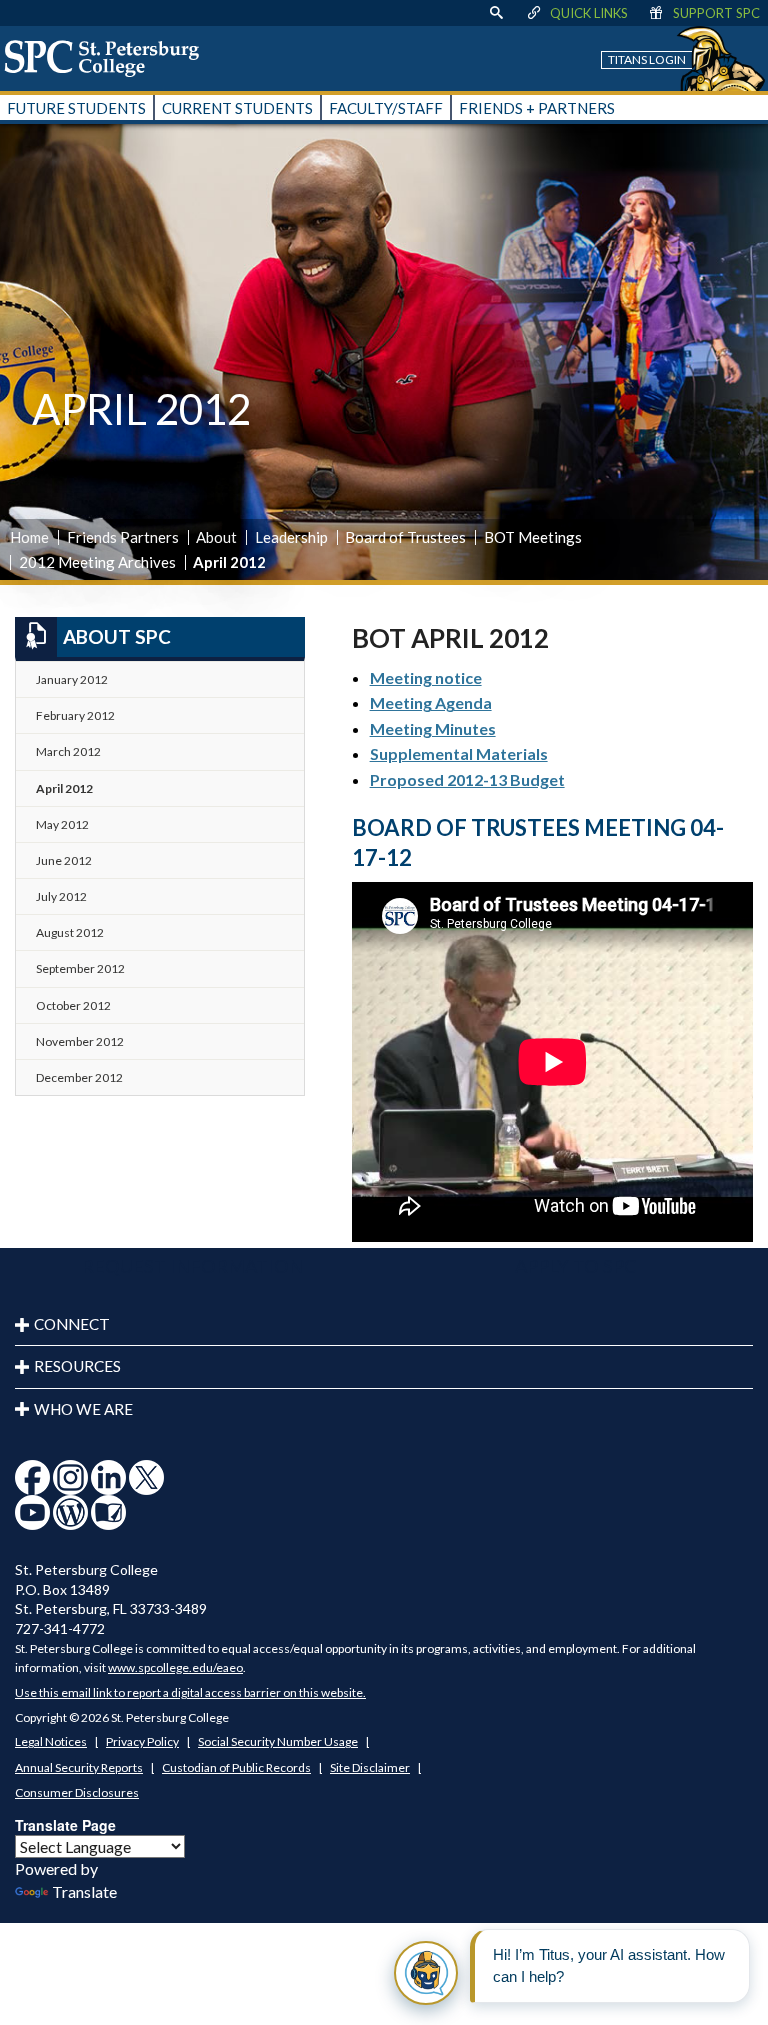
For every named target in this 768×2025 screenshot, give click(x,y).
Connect (72, 1324)
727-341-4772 (60, 1628)
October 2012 (73, 1005)
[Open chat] (426, 1973)
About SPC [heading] (117, 636)
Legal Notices (51, 1741)
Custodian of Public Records (236, 1767)
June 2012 (64, 860)
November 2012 (80, 1041)
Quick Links (589, 13)
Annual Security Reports (79, 1767)
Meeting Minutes (433, 728)
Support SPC (716, 13)
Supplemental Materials (459, 753)
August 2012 (70, 932)
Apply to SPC (576, 1266)
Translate (84, 1891)
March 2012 (68, 751)
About (216, 537)
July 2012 (61, 896)
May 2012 (62, 824)
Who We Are (83, 1409)
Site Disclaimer (370, 1767)
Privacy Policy (142, 1741)
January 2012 (72, 679)
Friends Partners (123, 537)
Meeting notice (426, 677)
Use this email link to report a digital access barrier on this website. (190, 1692)
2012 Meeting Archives (97, 562)
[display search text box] (496, 13)
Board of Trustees (405, 537)
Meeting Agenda (431, 702)
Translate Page (65, 1825)
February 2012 (75, 715)
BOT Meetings (533, 537)
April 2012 (64, 788)
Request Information (192, 1266)
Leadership (291, 537)
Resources (77, 1366)
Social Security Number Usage (278, 1741)
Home (29, 537)
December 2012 (79, 1077)
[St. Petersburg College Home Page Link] (109, 58)
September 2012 (80, 968)
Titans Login (647, 59)
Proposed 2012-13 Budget (467, 779)
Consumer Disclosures (77, 1792)
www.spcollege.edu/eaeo (175, 1667)
